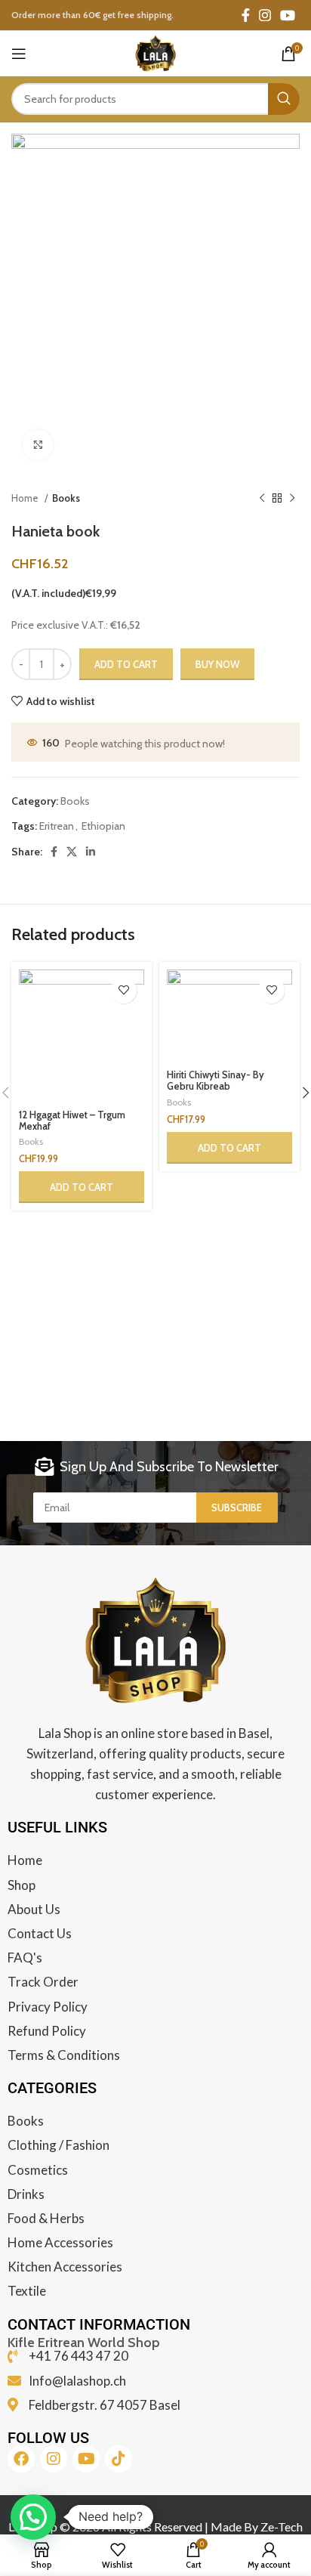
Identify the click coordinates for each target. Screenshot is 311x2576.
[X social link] (72, 852)
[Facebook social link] (246, 15)
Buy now (217, 664)
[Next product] (292, 499)
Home (26, 498)
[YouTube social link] (288, 15)
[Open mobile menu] (19, 54)
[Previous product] (262, 499)
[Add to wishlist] (123, 990)
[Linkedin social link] (91, 852)
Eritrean (57, 826)
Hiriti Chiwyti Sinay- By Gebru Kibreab (216, 1081)
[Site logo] (155, 52)
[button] (82, 1187)
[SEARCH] (284, 99)
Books (66, 498)
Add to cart (126, 664)
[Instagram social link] (265, 15)
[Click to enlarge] (38, 445)
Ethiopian (103, 826)
